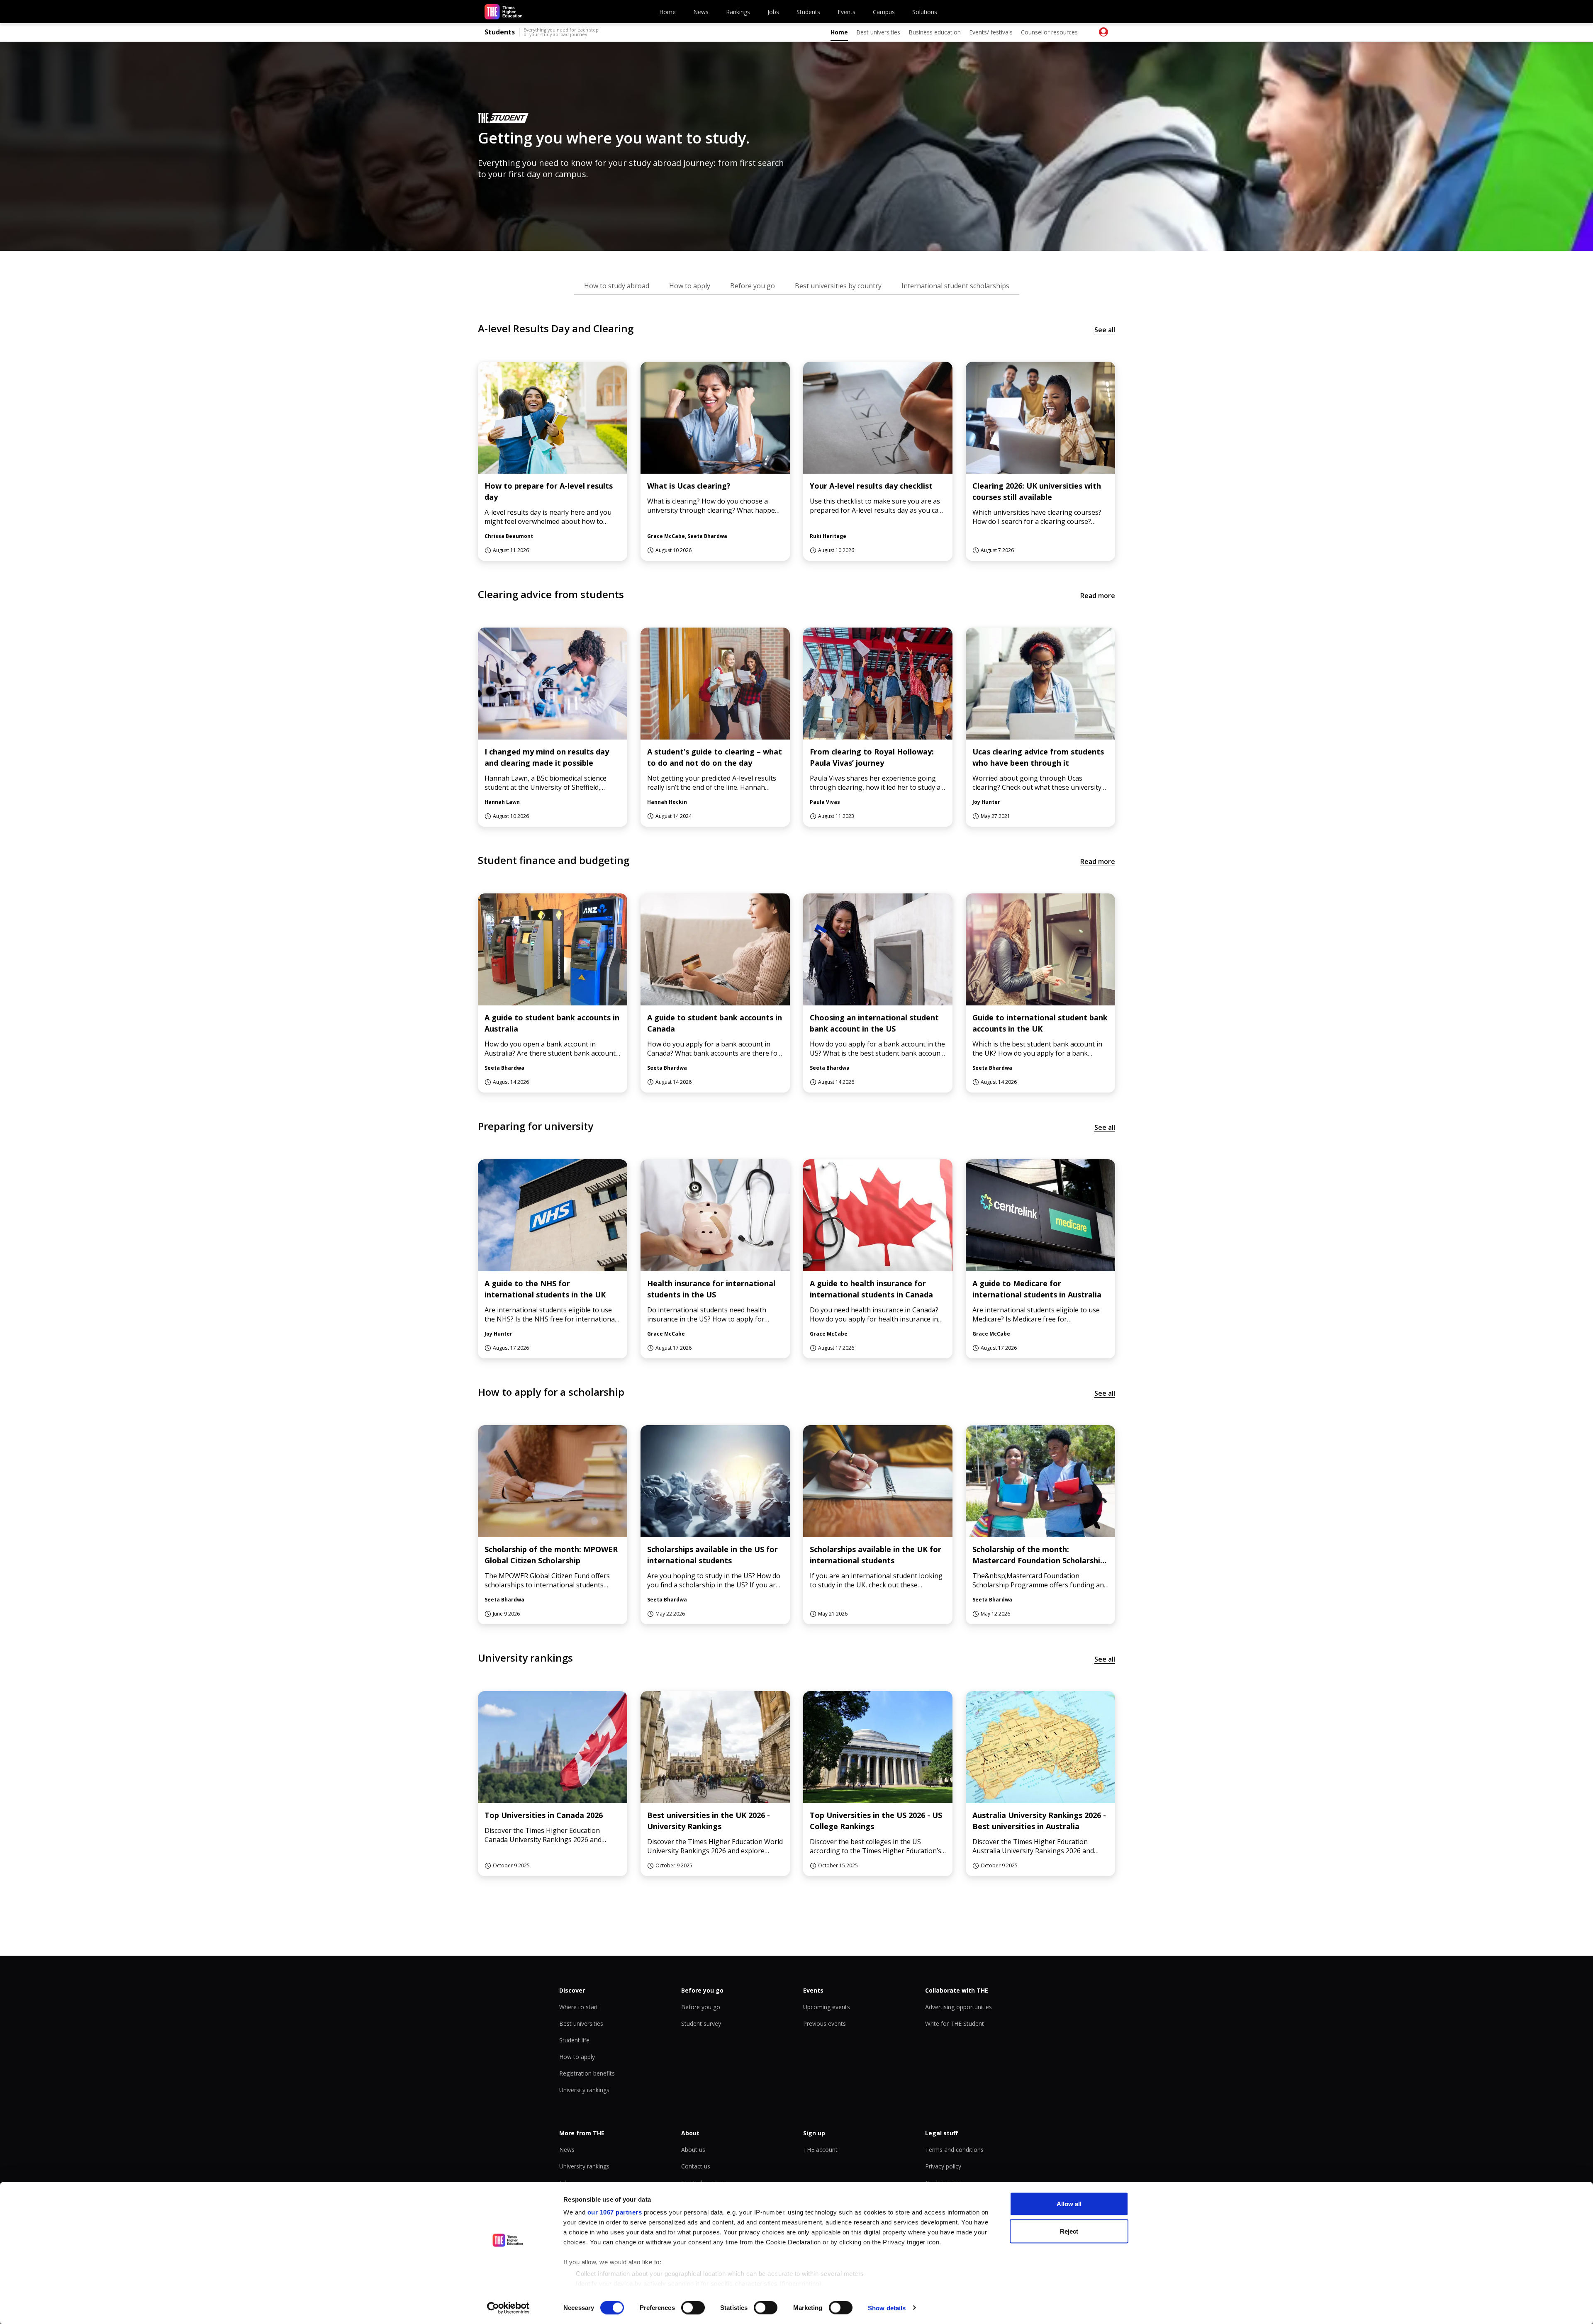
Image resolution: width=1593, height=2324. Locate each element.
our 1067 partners (615, 2212)
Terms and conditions (954, 2150)
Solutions (925, 12)
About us (693, 2150)
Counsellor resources (1049, 32)
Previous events (825, 2023)
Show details (887, 2308)
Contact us (696, 2166)
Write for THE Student (955, 2023)
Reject (1069, 2231)
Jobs (773, 12)
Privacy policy (943, 2166)
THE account (820, 2150)
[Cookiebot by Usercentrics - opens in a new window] (508, 2308)
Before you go (701, 2007)
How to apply (577, 2057)
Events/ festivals (991, 32)
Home (667, 12)
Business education (935, 32)
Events (846, 12)
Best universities (878, 32)
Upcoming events (827, 2007)
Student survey (701, 2023)
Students (808, 12)
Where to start (579, 2007)
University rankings (584, 2090)
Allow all (1069, 2204)
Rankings (738, 12)
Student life (574, 2040)
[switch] (693, 2307)
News (701, 12)
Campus (884, 12)
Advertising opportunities (958, 2007)
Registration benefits (587, 2073)
